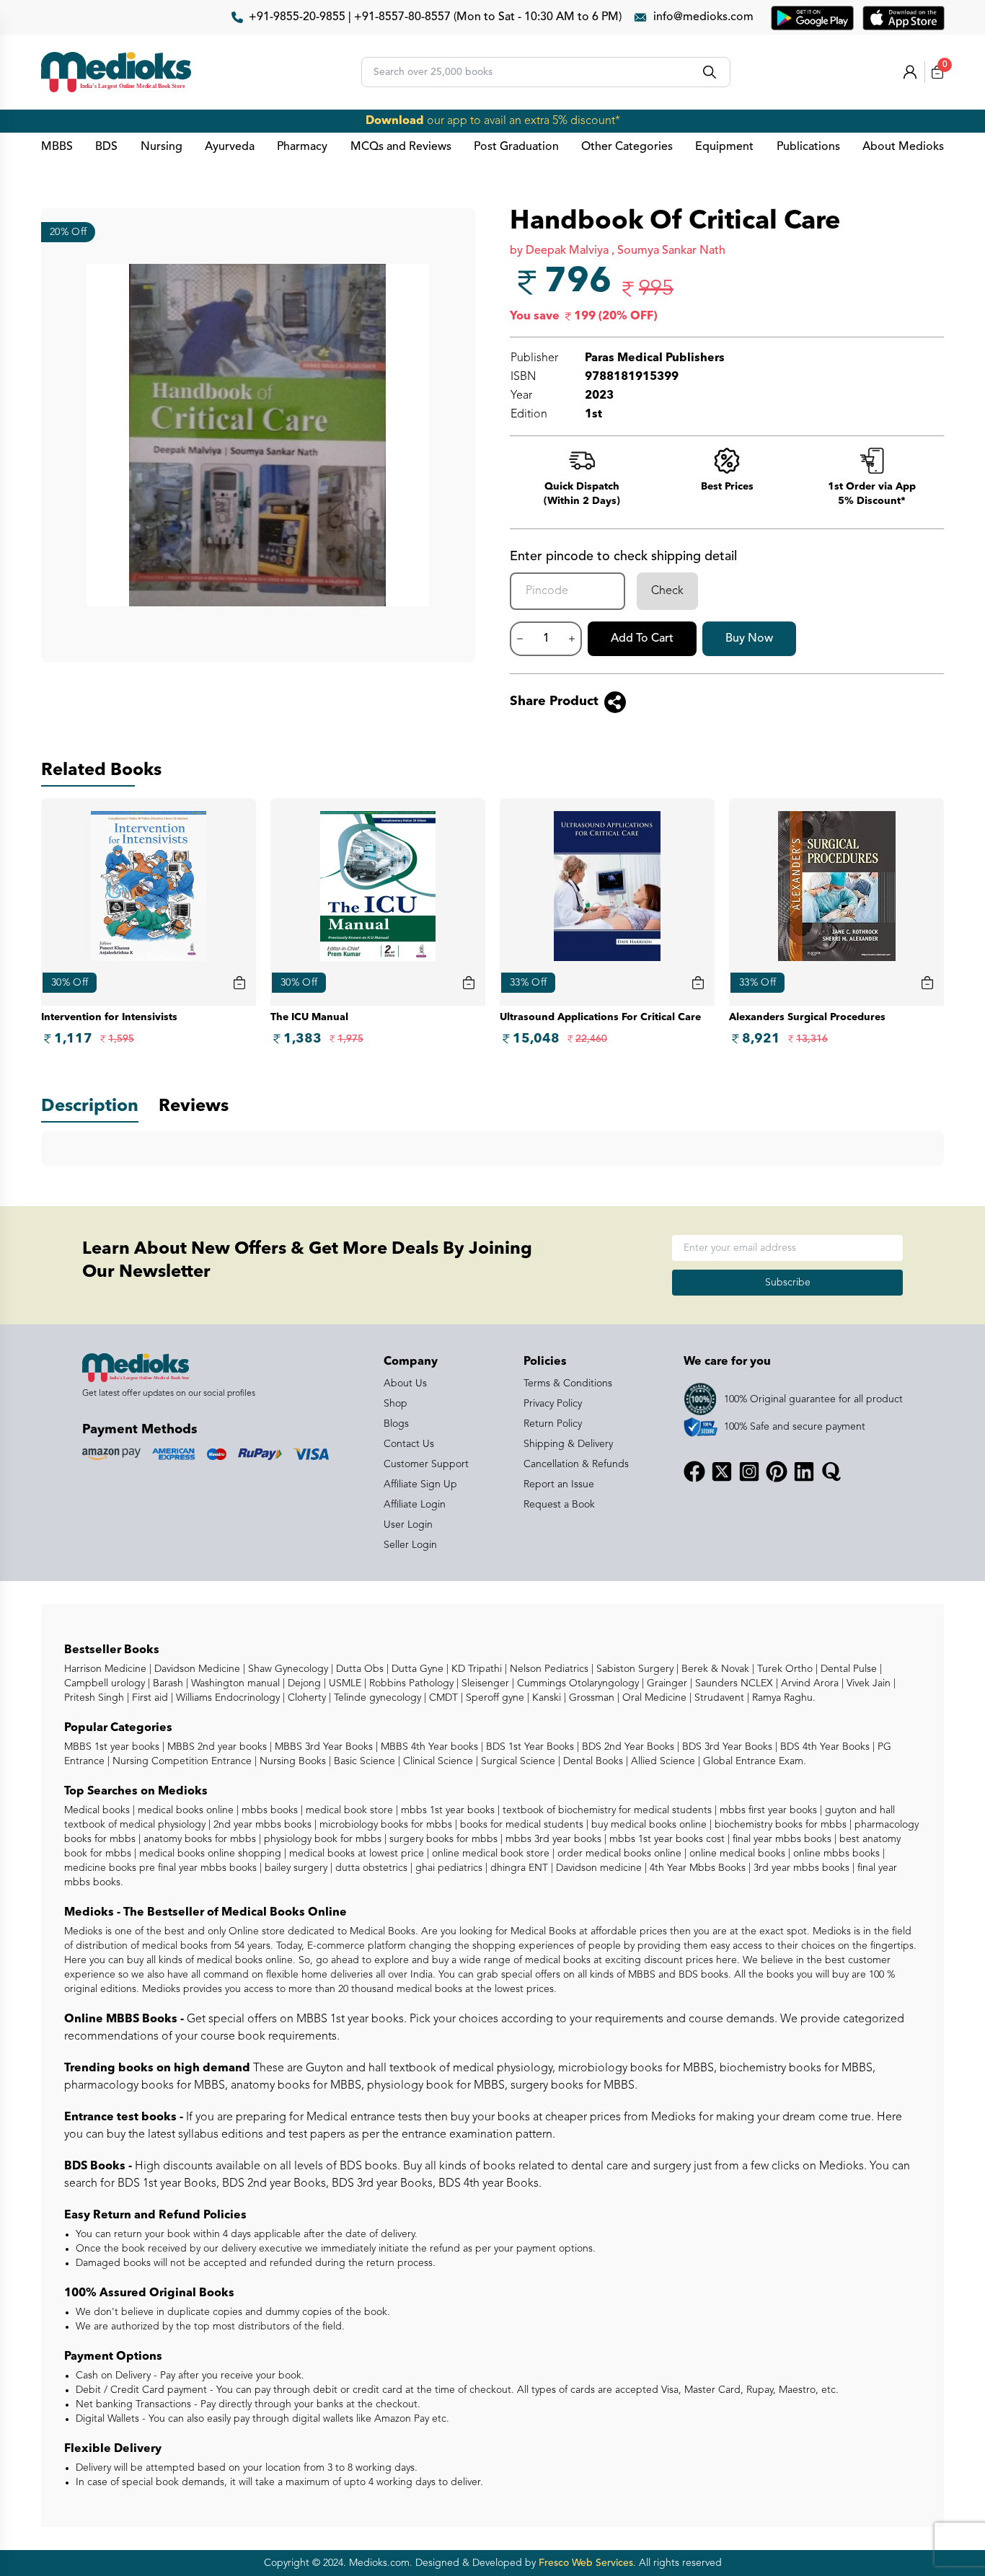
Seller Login (410, 1545)
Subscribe (788, 1283)
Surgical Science (517, 1761)
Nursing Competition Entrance (181, 1761)
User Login (408, 1525)
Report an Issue (559, 1484)
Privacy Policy (553, 1404)
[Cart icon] (239, 983)
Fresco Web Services (586, 2563)
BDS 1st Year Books (529, 1747)
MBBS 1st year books (113, 1747)
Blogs (396, 1424)
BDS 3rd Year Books (726, 1747)
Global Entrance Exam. (753, 1761)
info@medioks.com (703, 17)
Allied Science (662, 1761)
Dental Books (592, 1761)
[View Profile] (910, 72)
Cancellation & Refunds (576, 1464)
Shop (396, 1404)
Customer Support (426, 1464)
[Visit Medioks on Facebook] (694, 1471)
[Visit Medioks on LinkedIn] (804, 1471)
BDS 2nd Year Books (627, 1747)
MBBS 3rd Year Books (322, 1747)
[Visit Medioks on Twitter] (722, 1471)
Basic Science (363, 1761)
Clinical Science (437, 1761)
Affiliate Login (415, 1505)
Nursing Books (291, 1761)
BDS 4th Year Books (823, 1747)
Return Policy (553, 1424)
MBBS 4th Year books (428, 1747)
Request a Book (559, 1505)
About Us (405, 1384)
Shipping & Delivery (568, 1444)
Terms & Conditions (568, 1384)
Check (667, 591)
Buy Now (749, 639)
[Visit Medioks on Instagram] (749, 1471)
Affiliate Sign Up (420, 1484)
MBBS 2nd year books (216, 1747)
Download (395, 121)
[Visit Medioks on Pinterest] (777, 1471)
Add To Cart (642, 639)
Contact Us (409, 1444)
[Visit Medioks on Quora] (831, 1471)
